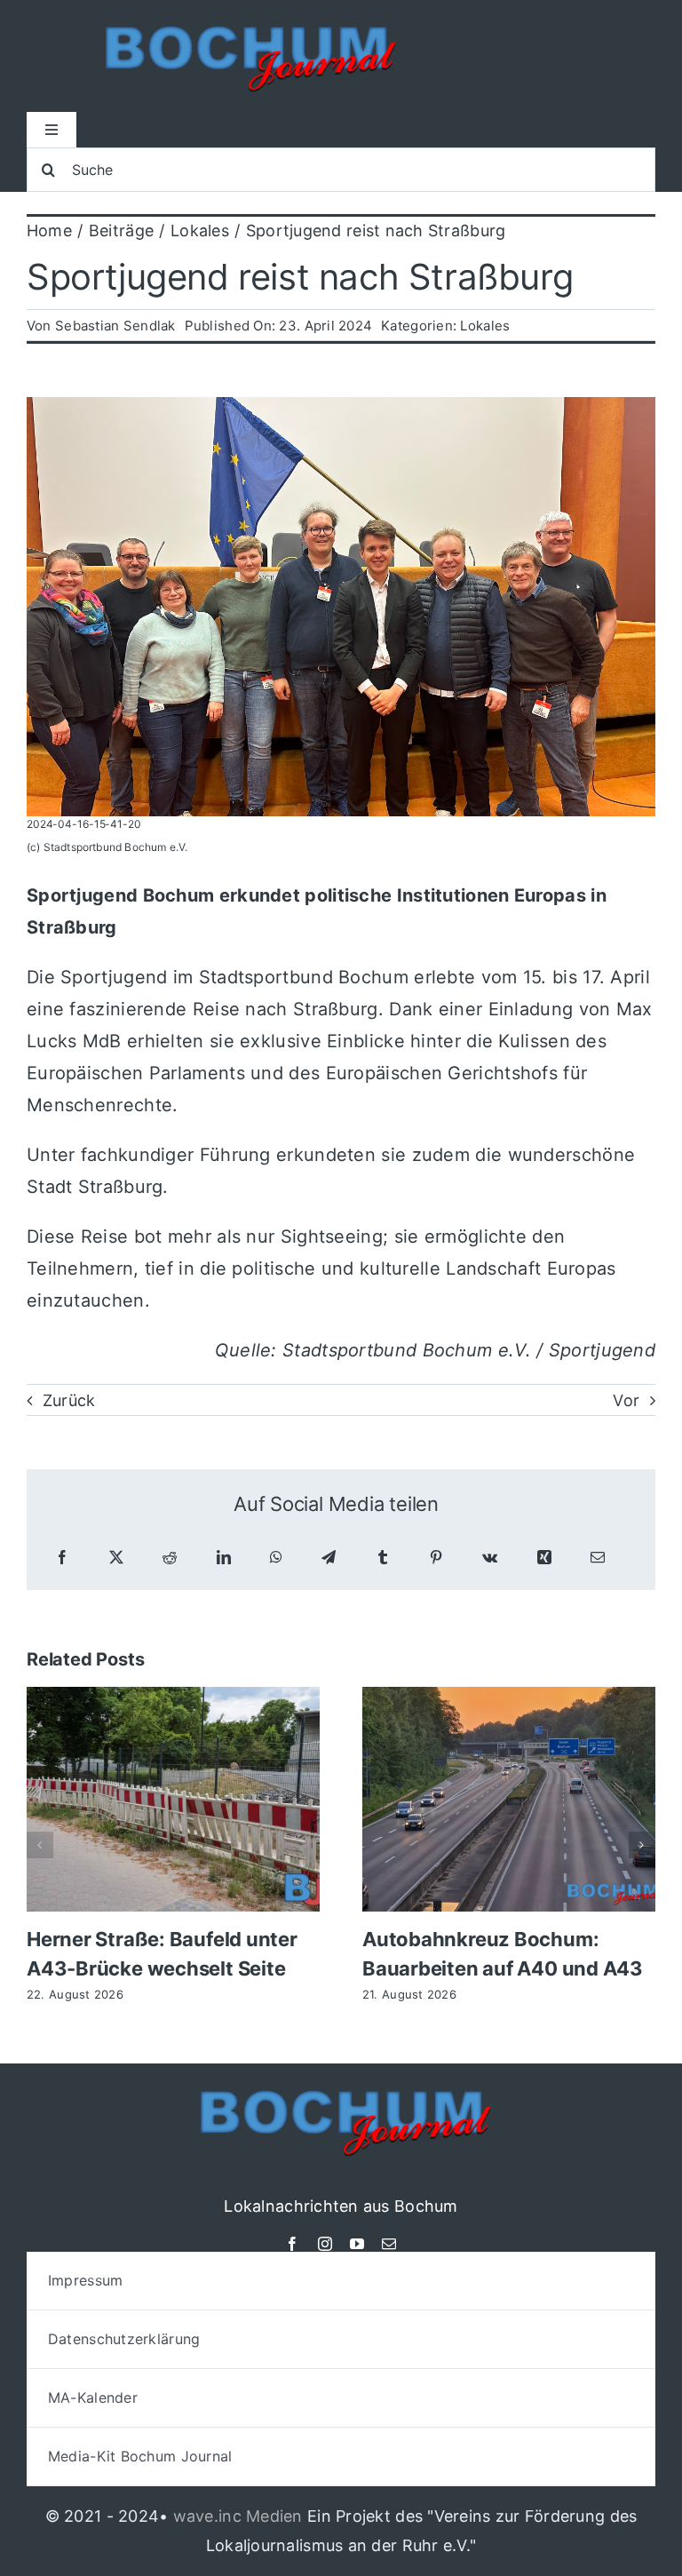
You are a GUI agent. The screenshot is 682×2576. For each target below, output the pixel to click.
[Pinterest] (436, 1558)
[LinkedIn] (224, 1558)
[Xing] (544, 1558)
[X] (116, 1558)
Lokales (485, 326)
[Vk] (490, 1558)
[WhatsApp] (276, 1558)
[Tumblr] (383, 1558)
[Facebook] (62, 1558)
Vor (626, 1400)
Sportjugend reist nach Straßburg (300, 277)
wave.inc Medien (238, 2516)
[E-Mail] (598, 1558)
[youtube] (357, 2244)
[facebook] (292, 2244)
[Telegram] (329, 1558)
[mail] (389, 2244)
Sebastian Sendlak (115, 326)
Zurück (69, 1400)
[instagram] (325, 2244)
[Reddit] (170, 1558)
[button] (40, 1845)
